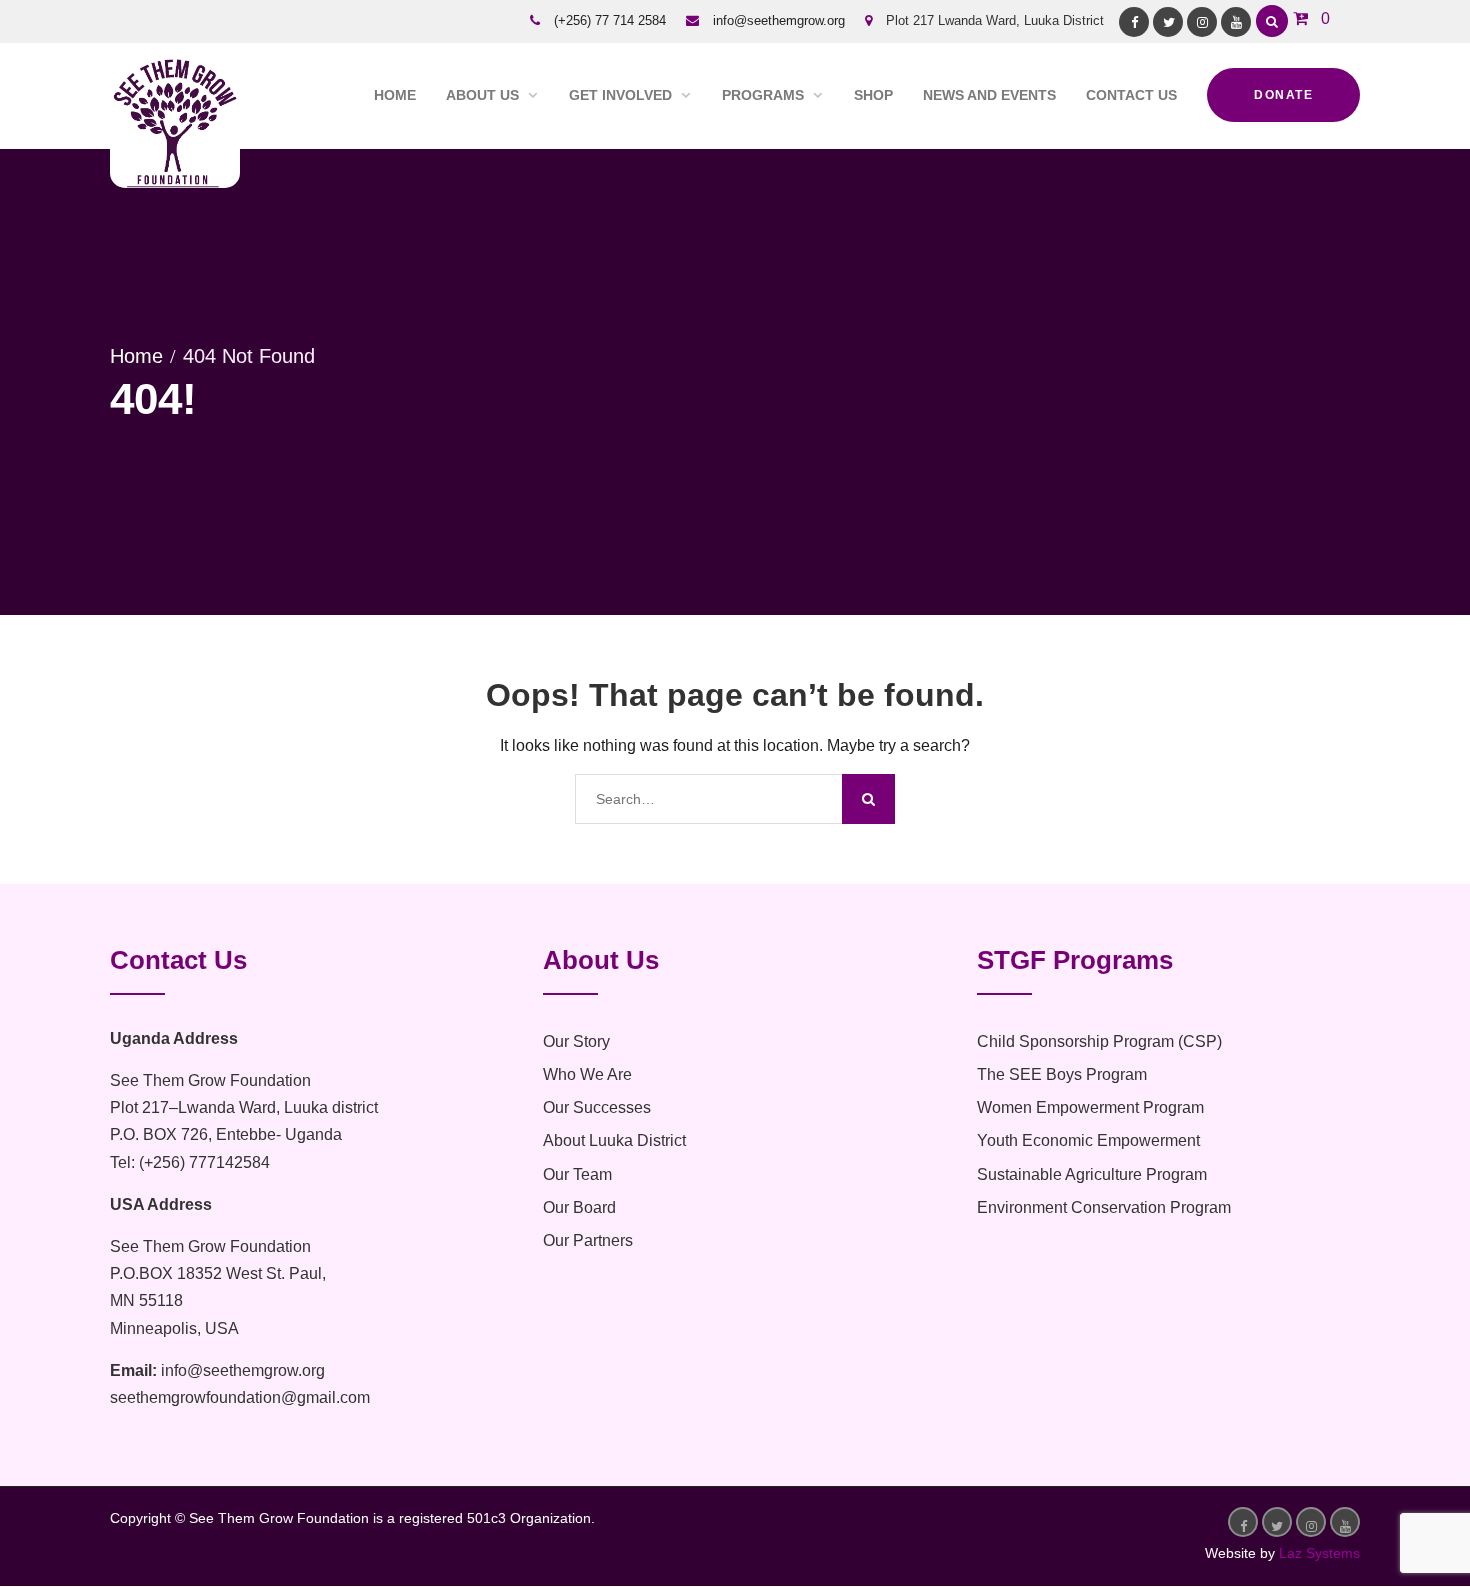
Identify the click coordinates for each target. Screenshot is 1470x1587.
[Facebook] (1134, 22)
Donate (1283, 95)
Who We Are (587, 1074)
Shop (873, 95)
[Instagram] (1202, 22)
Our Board (579, 1207)
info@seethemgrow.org (779, 20)
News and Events (989, 95)
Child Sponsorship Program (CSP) (1099, 1041)
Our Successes (597, 1107)
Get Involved (620, 95)
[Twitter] (1168, 22)
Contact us (1131, 95)
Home (395, 95)
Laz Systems (1319, 1553)
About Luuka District (614, 1140)
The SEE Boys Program (1062, 1074)
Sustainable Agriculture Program (1092, 1174)
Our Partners (588, 1240)
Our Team (577, 1174)
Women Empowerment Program (1090, 1107)
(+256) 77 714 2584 (610, 20)
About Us (482, 95)
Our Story (576, 1041)
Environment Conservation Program (1104, 1207)
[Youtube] (1236, 22)
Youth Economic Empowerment (1088, 1140)
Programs (763, 95)
